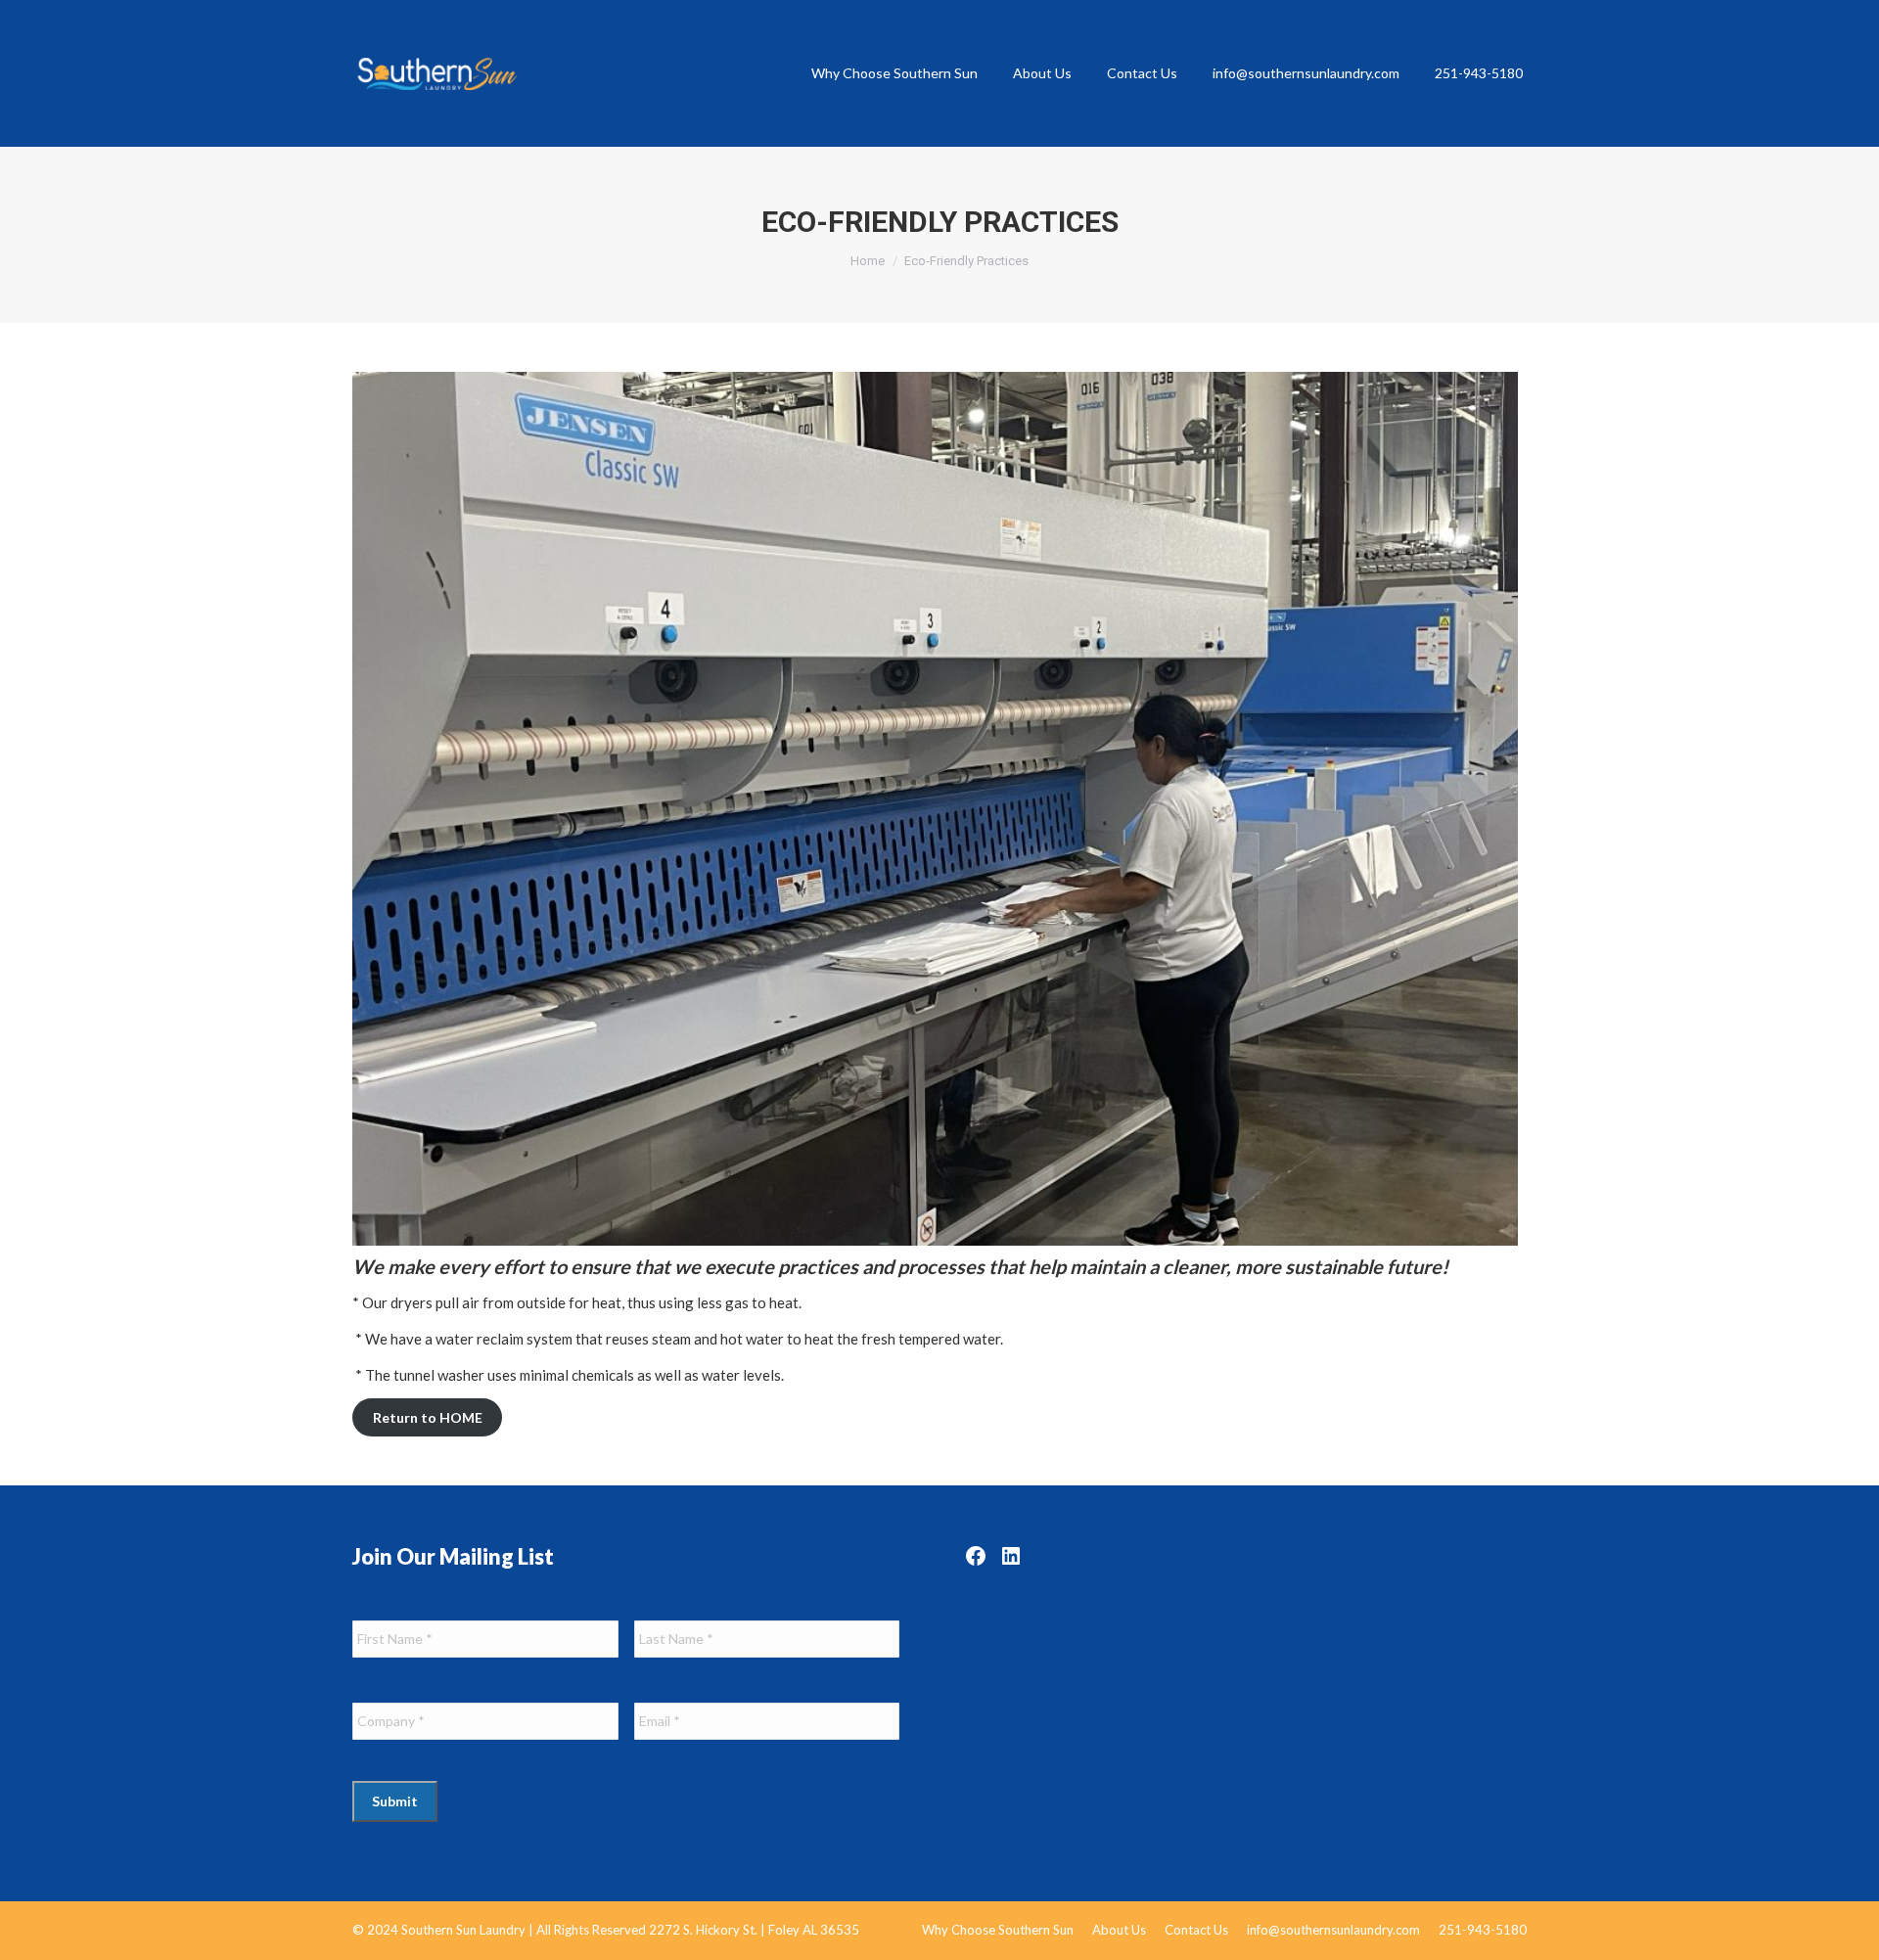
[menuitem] (894, 73)
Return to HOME (428, 1417)
